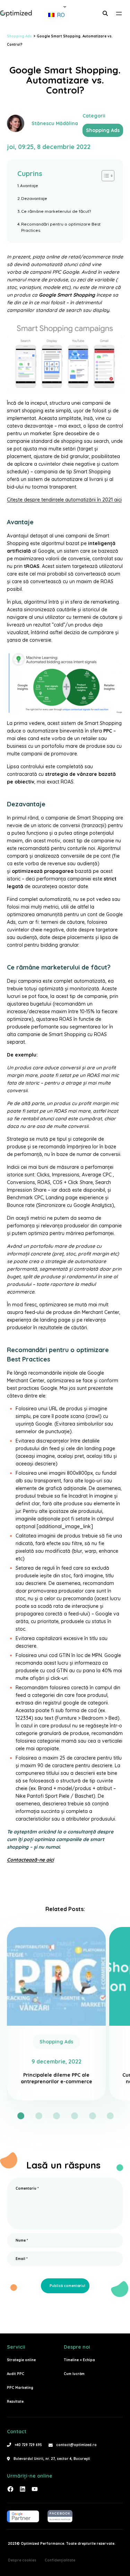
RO (60, 15)
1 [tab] (21, 2116)
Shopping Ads (103, 130)
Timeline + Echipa (79, 2360)
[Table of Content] (108, 176)
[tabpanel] (56, 2014)
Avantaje (29, 186)
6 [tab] (110, 2116)
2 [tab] (39, 2116)
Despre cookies (22, 2560)
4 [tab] (75, 2116)
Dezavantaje (34, 198)
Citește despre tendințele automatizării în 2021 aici (64, 500)
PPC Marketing (20, 2388)
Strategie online (21, 2360)
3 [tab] (57, 2116)
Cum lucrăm (74, 2374)
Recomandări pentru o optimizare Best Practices (61, 227)
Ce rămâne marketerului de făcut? (56, 211)
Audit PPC (16, 2374)
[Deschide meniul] (119, 14)
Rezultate (15, 2402)
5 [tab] (93, 2116)
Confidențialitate (60, 2560)
